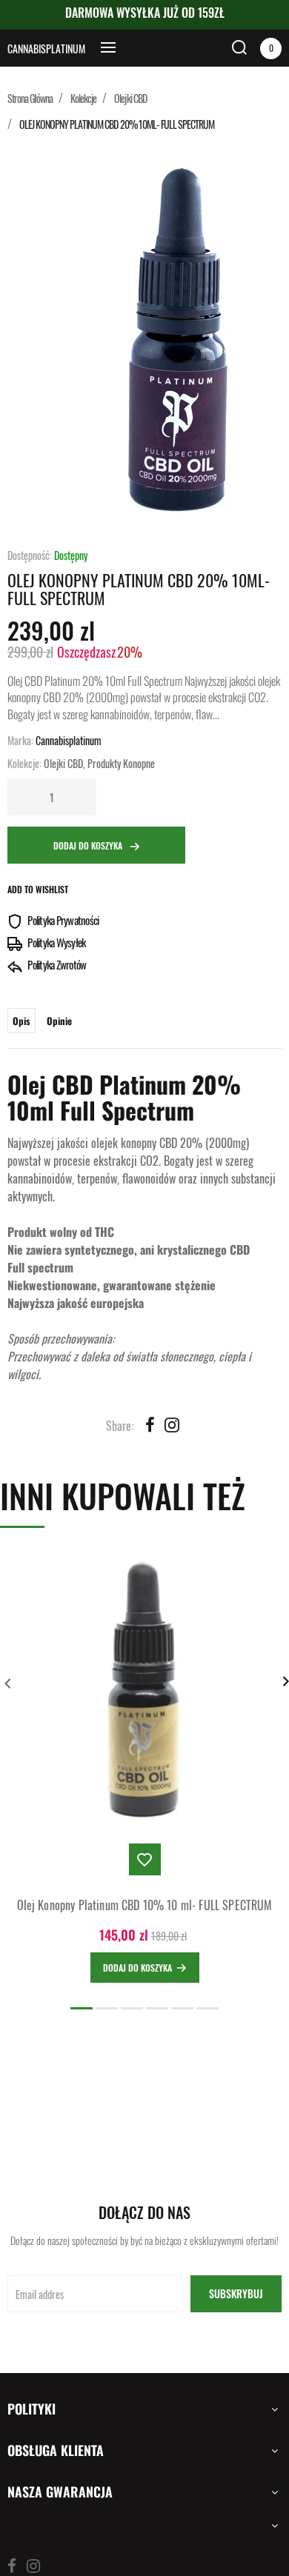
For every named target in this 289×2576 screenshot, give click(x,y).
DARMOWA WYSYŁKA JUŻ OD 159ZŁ (145, 13)
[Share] (150, 1424)
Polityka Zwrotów (56, 964)
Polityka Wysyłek (56, 942)
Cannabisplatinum (46, 49)
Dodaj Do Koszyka (89, 845)
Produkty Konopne (121, 763)
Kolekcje (83, 98)
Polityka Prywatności (62, 920)
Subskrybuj (236, 2293)
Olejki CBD (130, 98)
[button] (82, 2008)
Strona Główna (30, 98)
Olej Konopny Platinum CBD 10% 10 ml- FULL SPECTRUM (145, 1905)
